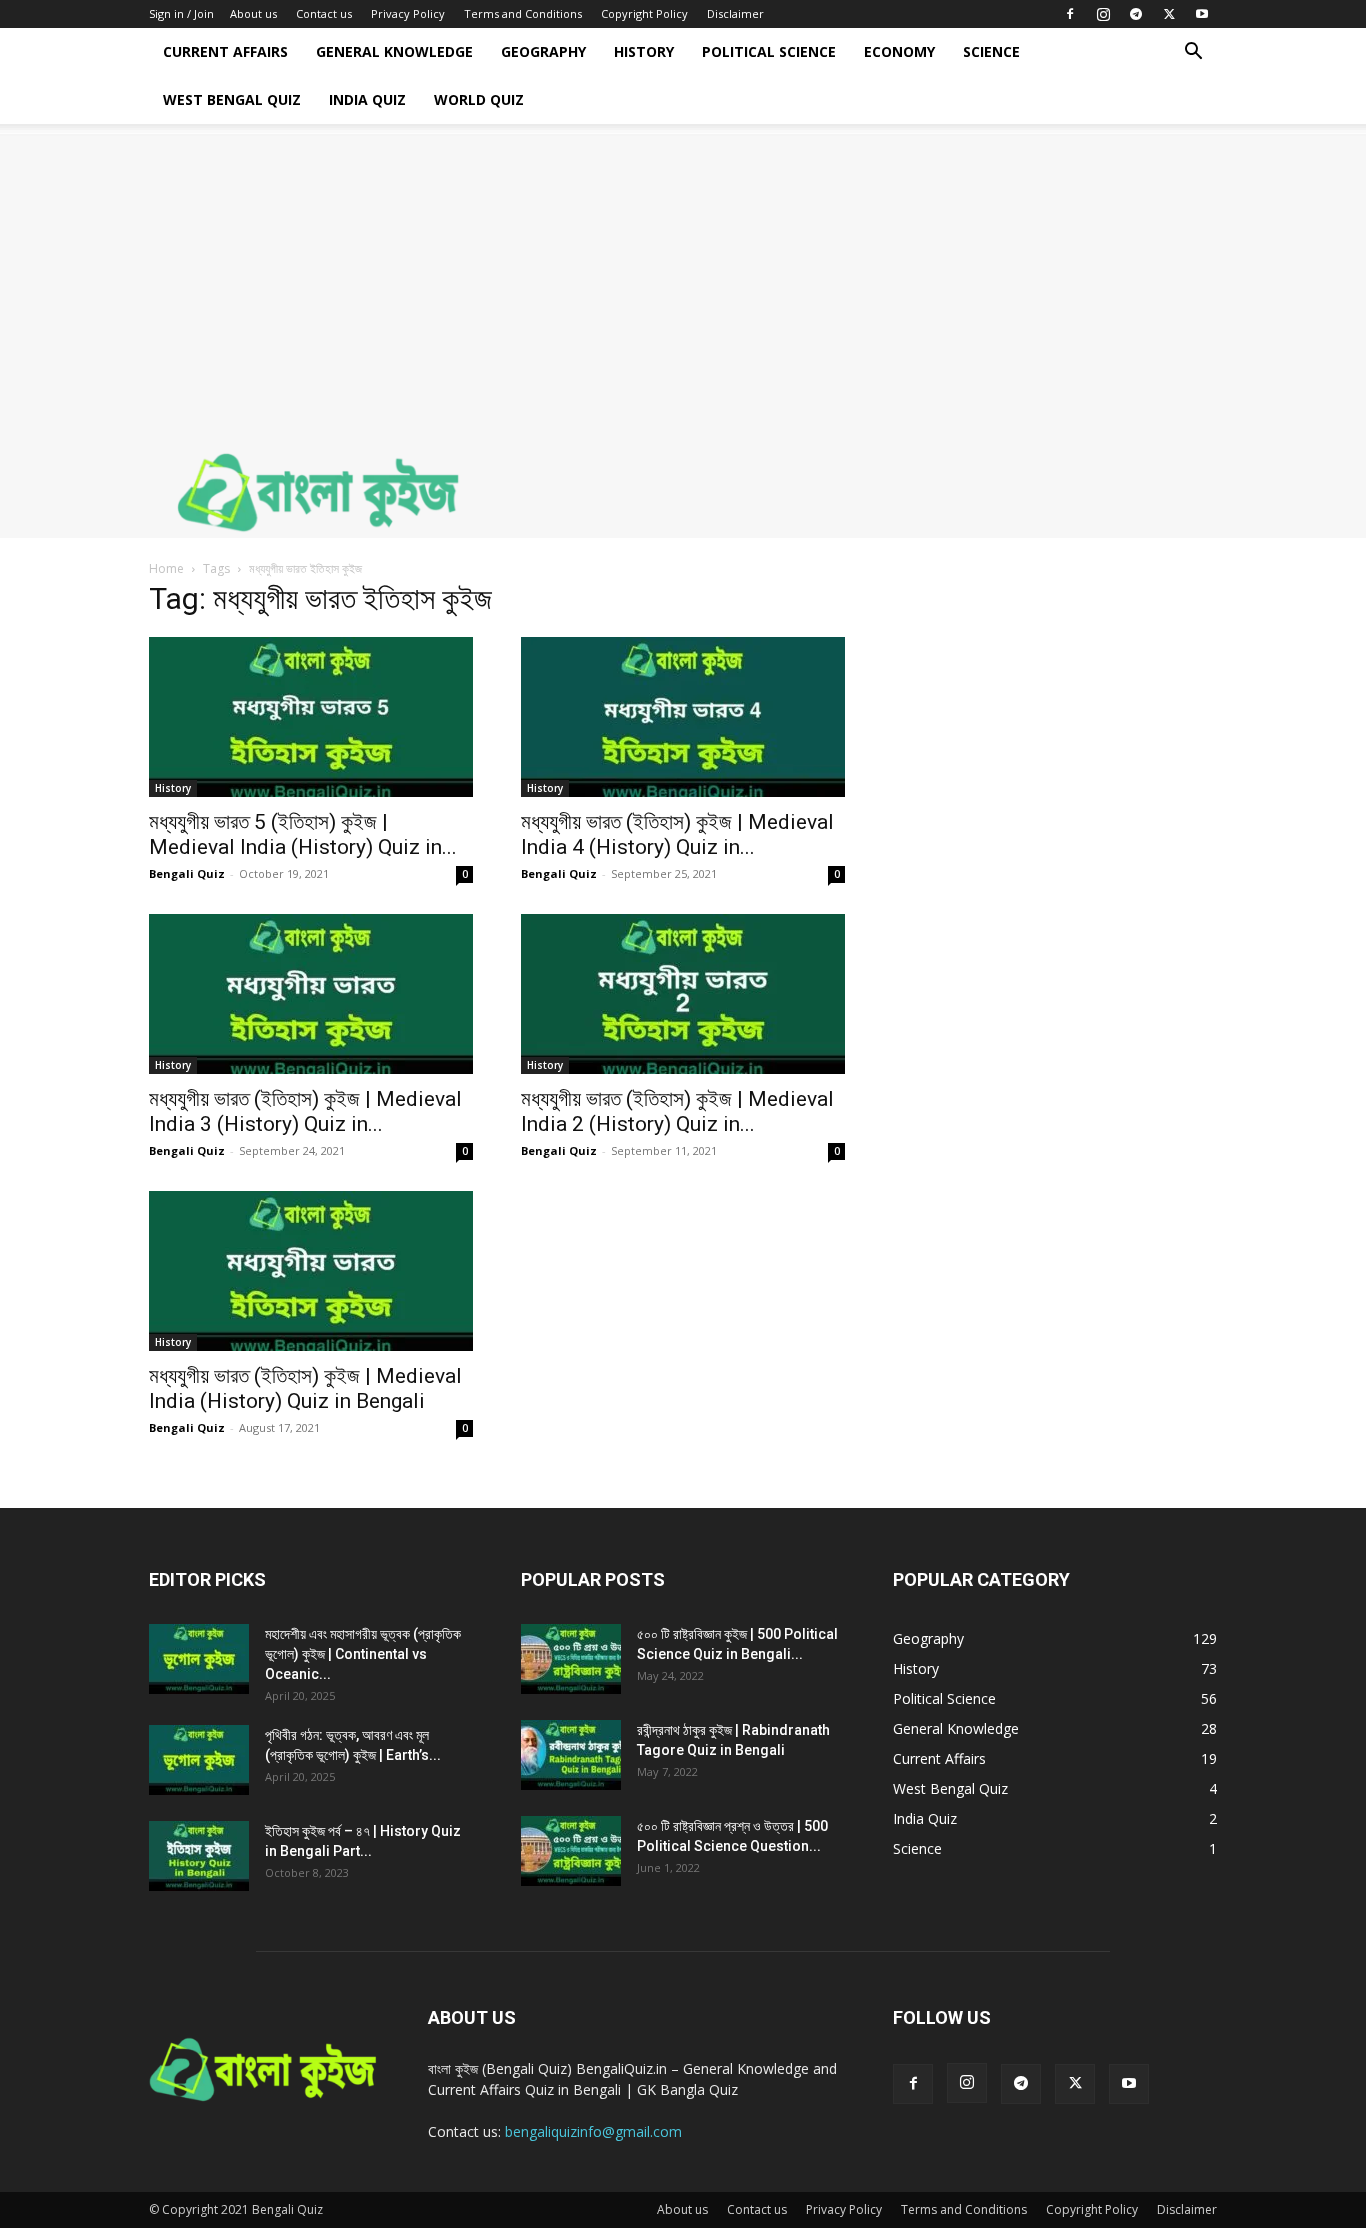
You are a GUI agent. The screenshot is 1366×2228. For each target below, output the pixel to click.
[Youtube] (1202, 14)
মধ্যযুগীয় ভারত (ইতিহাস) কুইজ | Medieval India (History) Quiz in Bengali (305, 1388)
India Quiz (367, 99)
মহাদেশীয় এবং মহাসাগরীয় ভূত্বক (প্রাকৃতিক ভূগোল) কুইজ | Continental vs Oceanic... (363, 1654)
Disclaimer (735, 13)
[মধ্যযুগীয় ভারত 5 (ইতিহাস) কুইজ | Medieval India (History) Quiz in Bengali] (311, 717)
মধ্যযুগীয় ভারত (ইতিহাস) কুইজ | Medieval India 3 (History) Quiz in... (305, 1111)
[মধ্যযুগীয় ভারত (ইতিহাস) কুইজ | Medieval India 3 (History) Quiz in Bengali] (311, 994)
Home (166, 568)
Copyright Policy (644, 13)
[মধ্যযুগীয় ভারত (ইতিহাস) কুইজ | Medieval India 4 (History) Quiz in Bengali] (683, 717)
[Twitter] (1169, 14)
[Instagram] (1103, 14)
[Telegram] (1136, 14)
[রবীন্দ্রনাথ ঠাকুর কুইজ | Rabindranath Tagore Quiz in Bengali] (571, 1755)
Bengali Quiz (187, 873)
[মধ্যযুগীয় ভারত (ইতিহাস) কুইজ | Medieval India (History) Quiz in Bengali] (311, 1271)
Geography (543, 51)
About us (253, 13)
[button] (1193, 53)
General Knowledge (394, 51)
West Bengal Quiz (232, 99)
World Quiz (479, 99)
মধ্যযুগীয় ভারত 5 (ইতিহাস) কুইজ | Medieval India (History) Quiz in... (303, 834)
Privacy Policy (408, 13)
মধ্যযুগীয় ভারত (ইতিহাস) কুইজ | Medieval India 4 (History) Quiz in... (677, 834)
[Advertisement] (683, 274)
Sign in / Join (181, 13)
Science (991, 51)
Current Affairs (225, 51)
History (644, 51)
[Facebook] (1070, 14)
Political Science (769, 51)
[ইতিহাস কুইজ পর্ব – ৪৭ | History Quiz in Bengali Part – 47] (199, 1856)
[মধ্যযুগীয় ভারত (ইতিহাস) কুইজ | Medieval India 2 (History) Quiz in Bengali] (683, 994)
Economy (899, 51)
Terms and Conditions (523, 13)
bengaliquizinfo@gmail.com (593, 2131)
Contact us (324, 13)
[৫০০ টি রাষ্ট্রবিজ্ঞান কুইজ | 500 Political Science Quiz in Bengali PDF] (571, 1659)
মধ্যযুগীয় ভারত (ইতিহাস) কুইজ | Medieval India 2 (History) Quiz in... (677, 1111)
